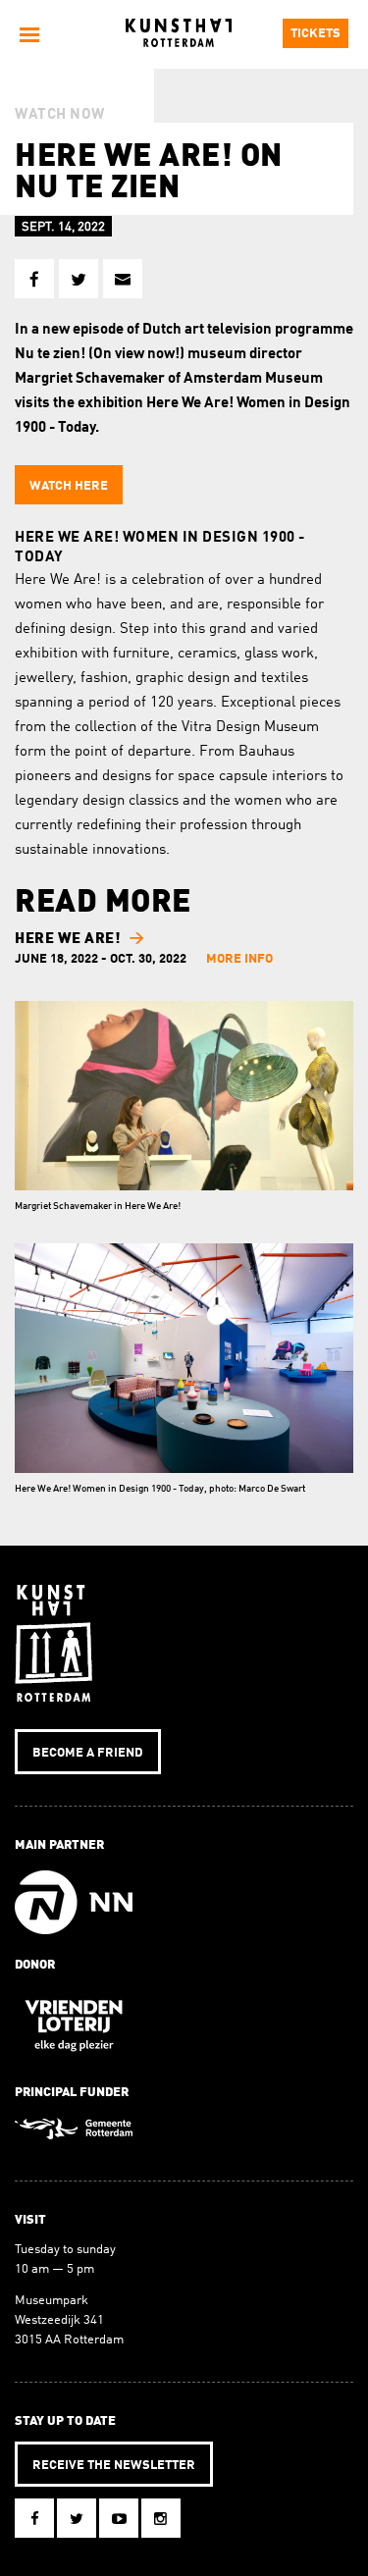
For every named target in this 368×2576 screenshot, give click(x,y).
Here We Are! (67, 940)
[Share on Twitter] (79, 279)
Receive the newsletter (114, 2466)
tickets (315, 34)
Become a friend (88, 1753)
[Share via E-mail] (123, 279)
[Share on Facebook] (34, 279)
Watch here (69, 486)
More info (239, 959)
